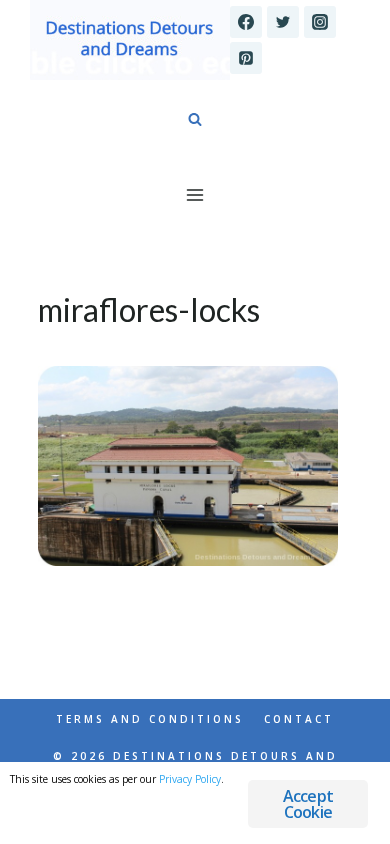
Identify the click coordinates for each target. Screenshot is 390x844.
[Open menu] (195, 194)
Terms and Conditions (150, 719)
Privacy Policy (190, 779)
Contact (299, 719)
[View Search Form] (195, 120)
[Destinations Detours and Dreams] (130, 40)
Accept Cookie (308, 804)
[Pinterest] (246, 58)
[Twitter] (283, 22)
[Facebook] (246, 22)
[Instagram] (320, 22)
